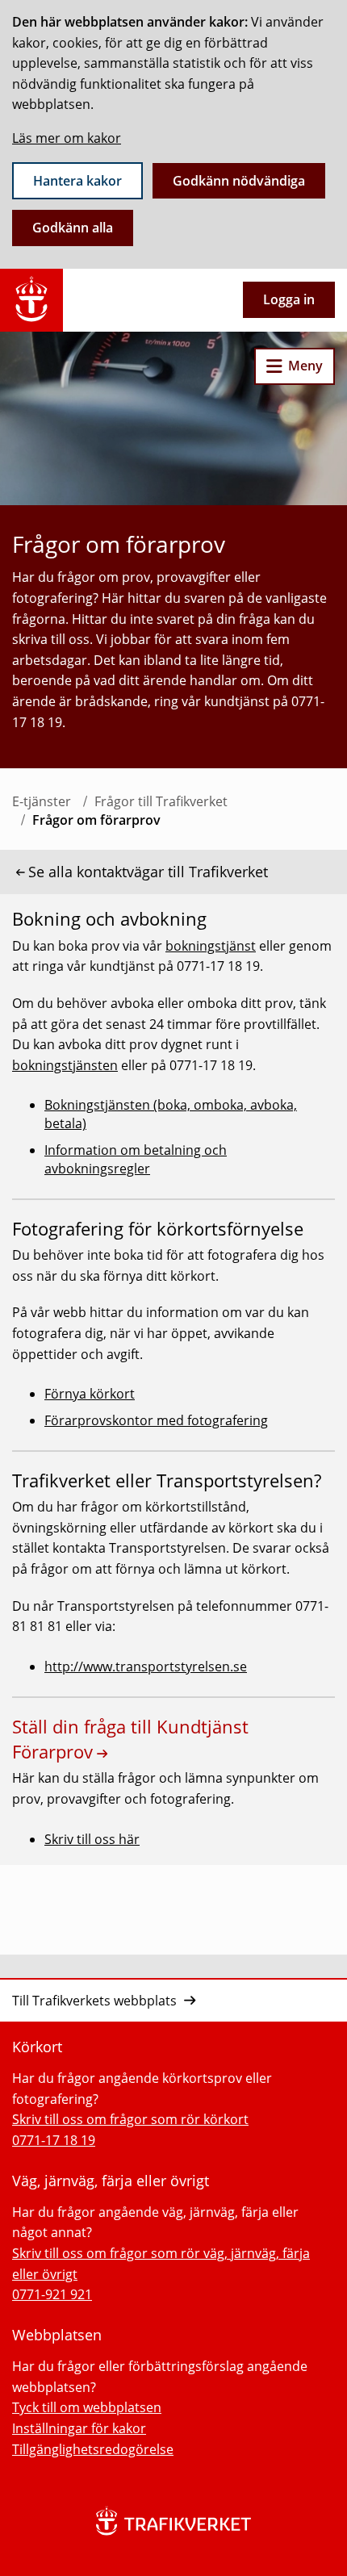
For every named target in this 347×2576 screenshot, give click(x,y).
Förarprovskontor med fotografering (156, 1420)
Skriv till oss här (92, 1839)
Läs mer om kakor (67, 138)
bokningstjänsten (65, 1065)
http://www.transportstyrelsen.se (146, 1666)
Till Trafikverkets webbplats (94, 2001)
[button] (295, 366)
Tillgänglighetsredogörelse (93, 2449)
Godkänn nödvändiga (239, 181)
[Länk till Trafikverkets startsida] (31, 300)
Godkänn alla (73, 228)
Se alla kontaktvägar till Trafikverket (148, 872)
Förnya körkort (90, 1394)
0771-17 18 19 (54, 2140)
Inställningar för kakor (79, 2428)
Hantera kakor (77, 181)
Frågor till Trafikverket (161, 801)
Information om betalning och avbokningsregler (136, 1159)
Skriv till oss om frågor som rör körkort (130, 2119)
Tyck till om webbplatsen (87, 2407)
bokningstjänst (211, 946)
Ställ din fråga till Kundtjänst (130, 1739)
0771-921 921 (52, 2294)
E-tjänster (42, 801)
